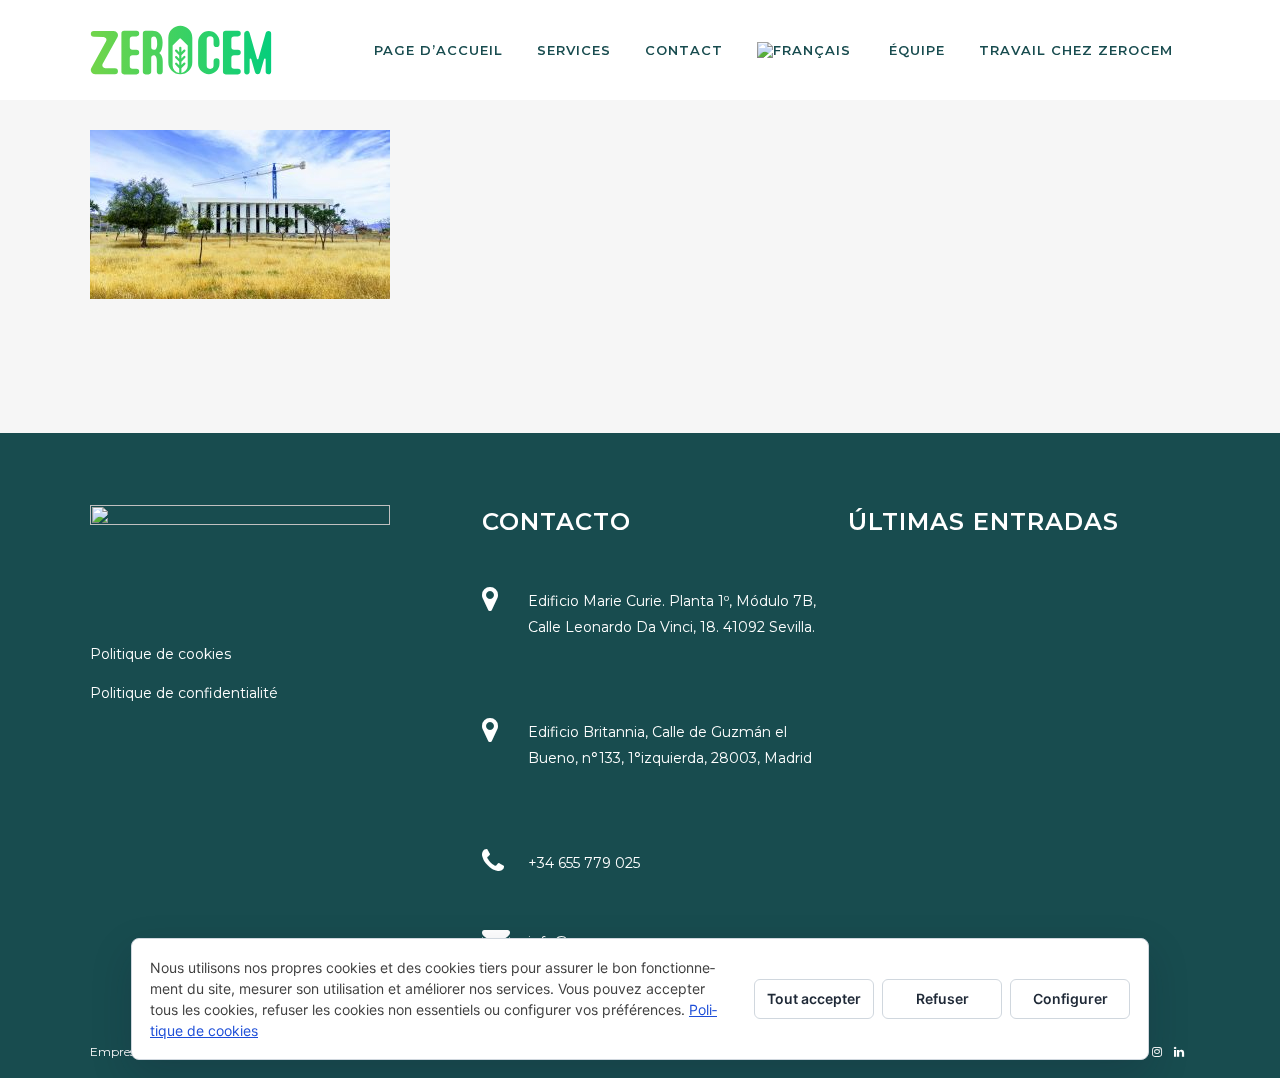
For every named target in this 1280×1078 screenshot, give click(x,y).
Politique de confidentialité (184, 693)
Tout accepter (814, 998)
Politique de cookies (160, 654)
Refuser (942, 998)
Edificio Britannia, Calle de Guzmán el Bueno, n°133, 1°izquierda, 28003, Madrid (670, 745)
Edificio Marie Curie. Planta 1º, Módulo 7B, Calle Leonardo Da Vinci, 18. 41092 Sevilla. (672, 614)
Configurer (1070, 998)
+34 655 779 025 (584, 863)
